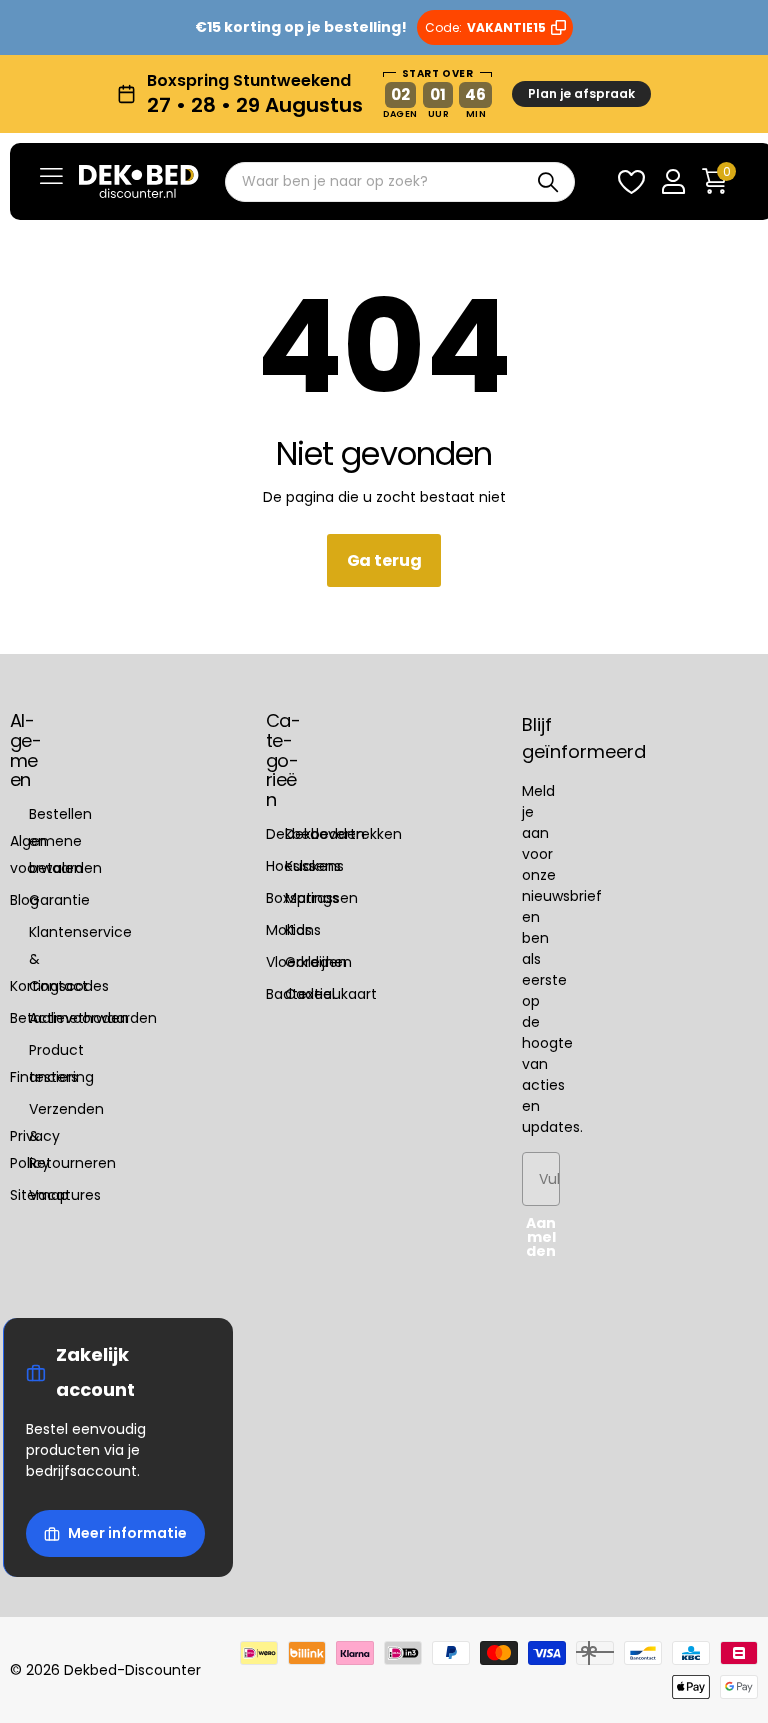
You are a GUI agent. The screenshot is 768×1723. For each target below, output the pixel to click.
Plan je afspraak (581, 93)
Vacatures (65, 1195)
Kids (298, 930)
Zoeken (547, 182)
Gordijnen (318, 962)
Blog (24, 900)
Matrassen (321, 898)
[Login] (673, 181)
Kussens (313, 866)
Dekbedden (325, 834)
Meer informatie (127, 1533)
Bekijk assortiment (51, 175)
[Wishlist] (631, 181)
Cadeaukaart (331, 994)
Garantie (59, 900)
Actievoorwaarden (93, 1018)
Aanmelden (541, 1237)
